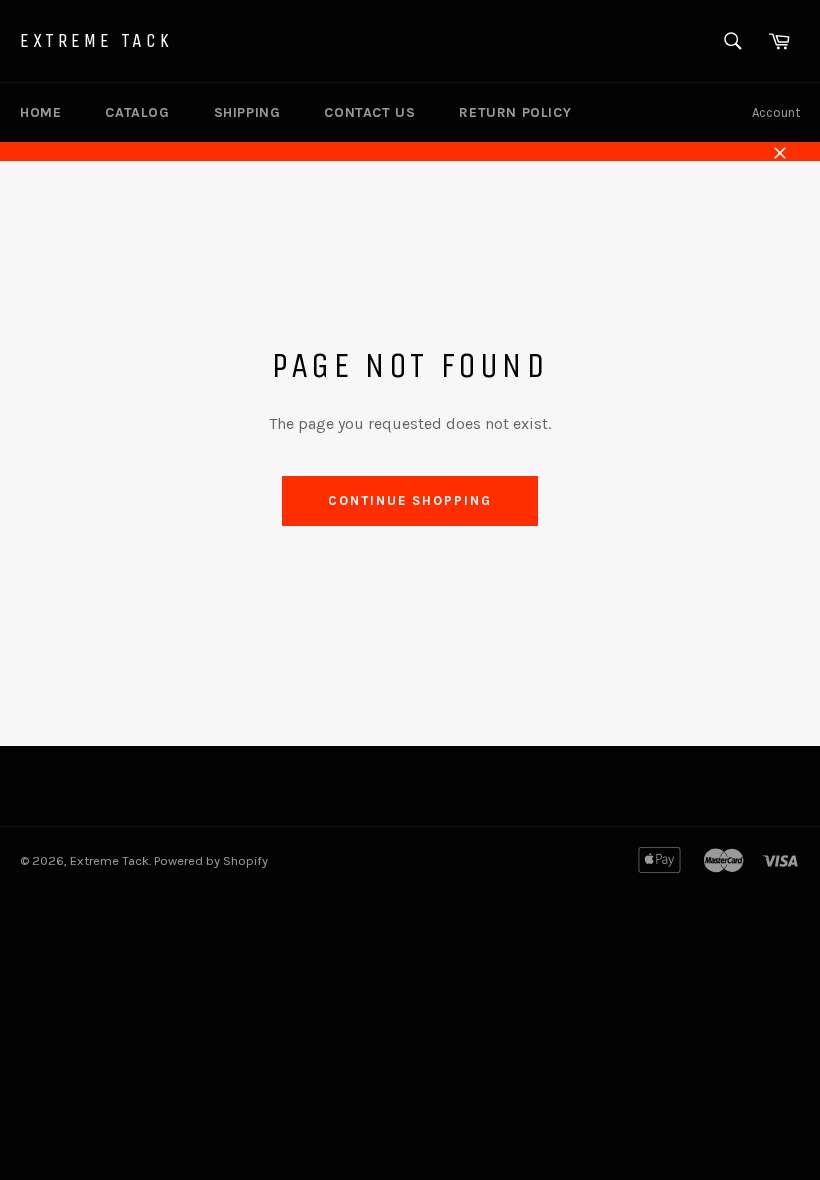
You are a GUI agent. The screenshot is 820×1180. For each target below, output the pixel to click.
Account (776, 112)
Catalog (137, 112)
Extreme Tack (96, 40)
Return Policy (515, 112)
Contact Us (369, 112)
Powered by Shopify (211, 860)
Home (40, 112)
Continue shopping (409, 500)
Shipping (247, 112)
